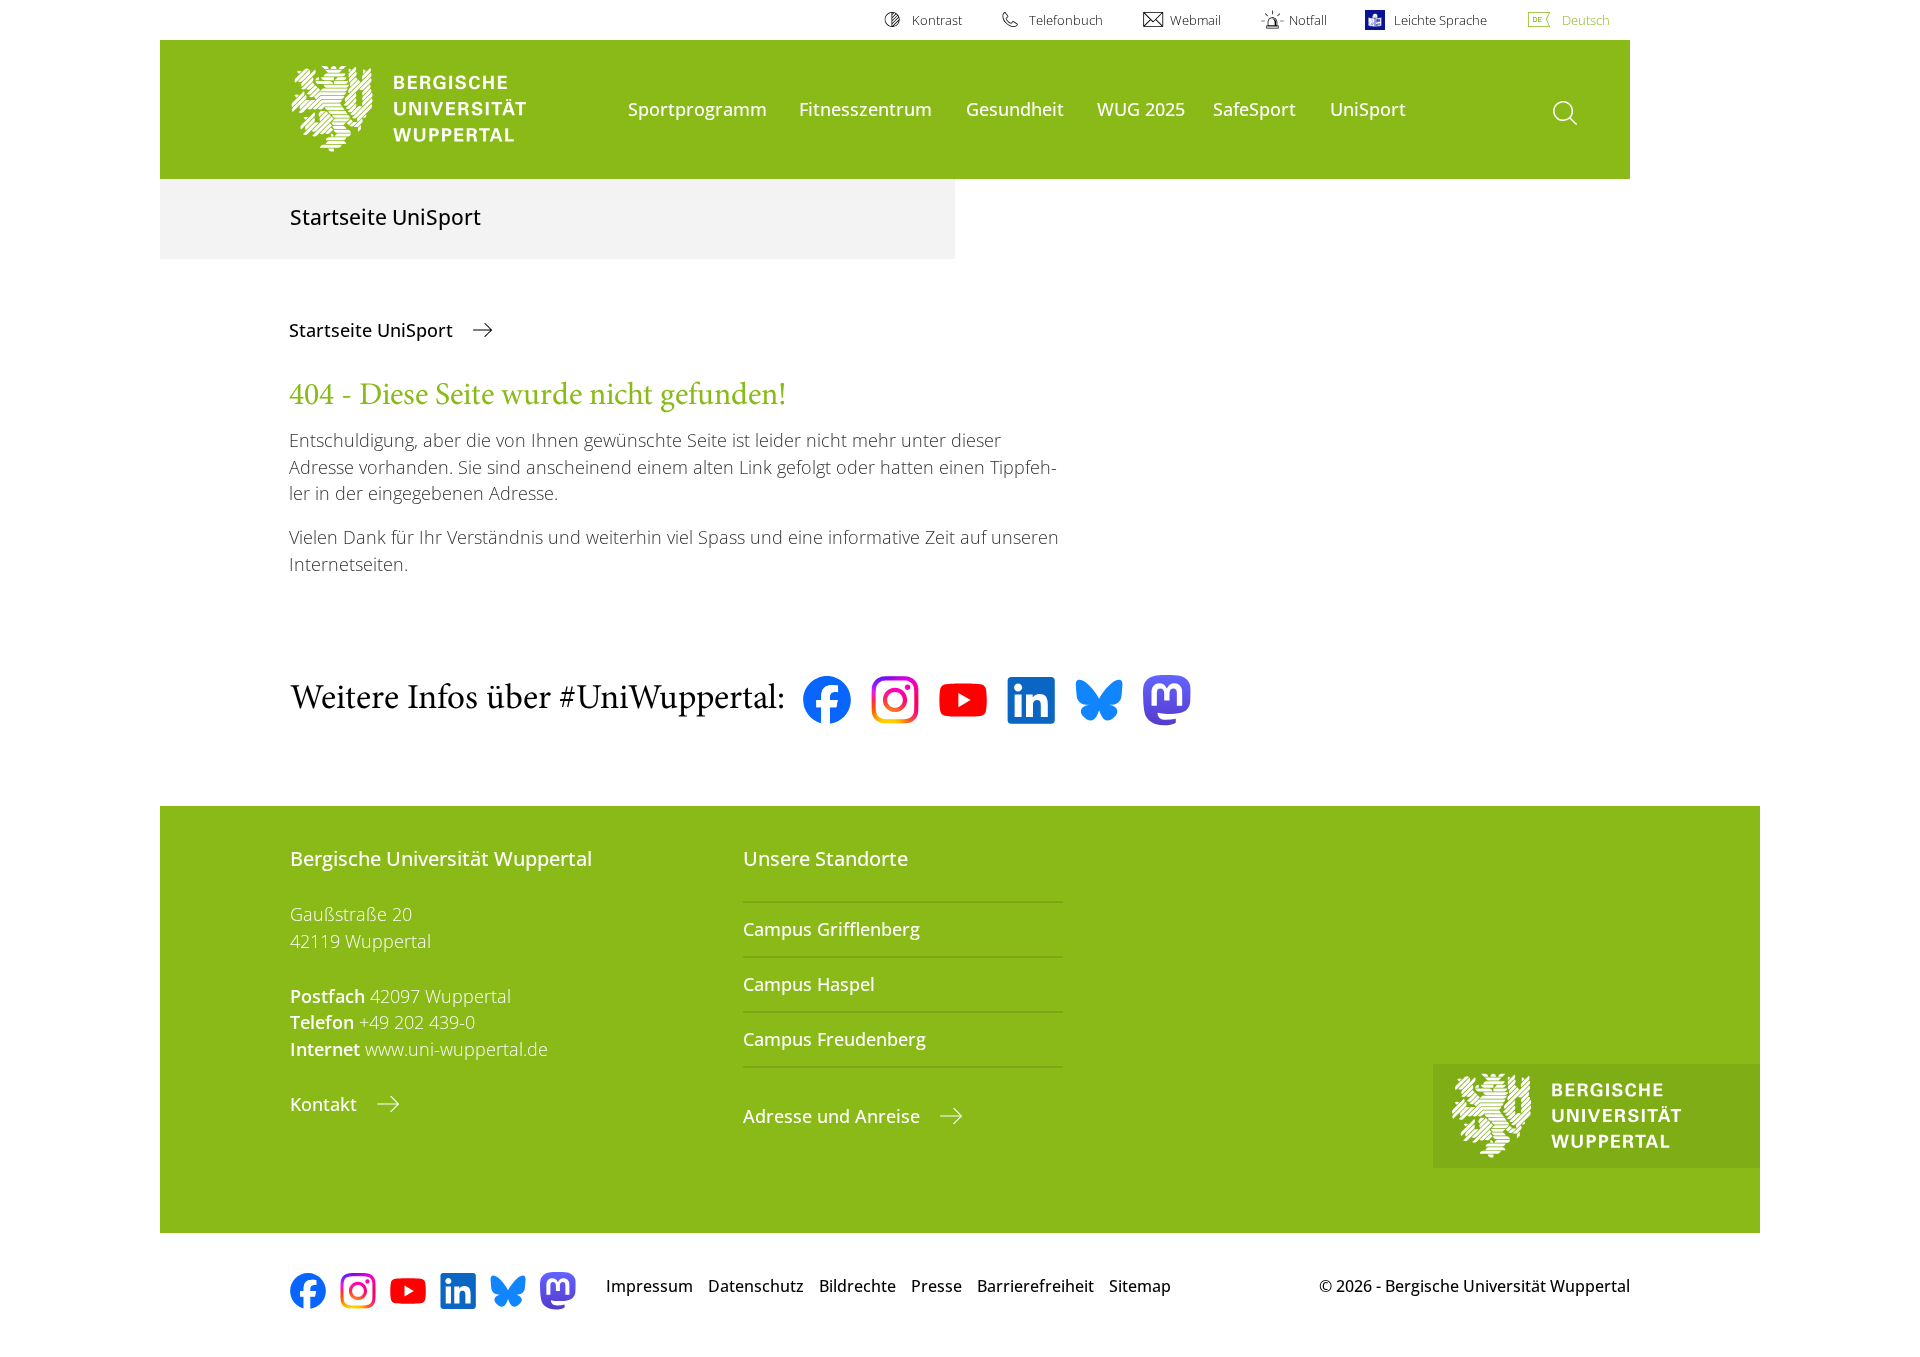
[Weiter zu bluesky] (1099, 700)
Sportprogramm (697, 108)
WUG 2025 (1141, 108)
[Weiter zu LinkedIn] (1031, 700)
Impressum (649, 1286)
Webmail (1195, 20)
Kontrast (936, 20)
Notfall (1307, 20)
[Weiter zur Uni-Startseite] (449, 109)
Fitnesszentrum (865, 108)
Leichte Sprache (1440, 20)
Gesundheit (1015, 108)
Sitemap (1140, 1286)
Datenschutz (756, 1286)
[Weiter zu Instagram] (895, 700)
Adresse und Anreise (834, 1116)
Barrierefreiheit (1035, 1286)
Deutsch (1586, 20)
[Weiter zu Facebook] (827, 700)
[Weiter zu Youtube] (963, 700)
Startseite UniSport (373, 330)
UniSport (1368, 108)
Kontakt (326, 1104)
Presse (936, 1286)
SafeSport (1254, 108)
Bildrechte (857, 1286)
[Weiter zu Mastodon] (1167, 700)
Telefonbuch (1066, 20)
